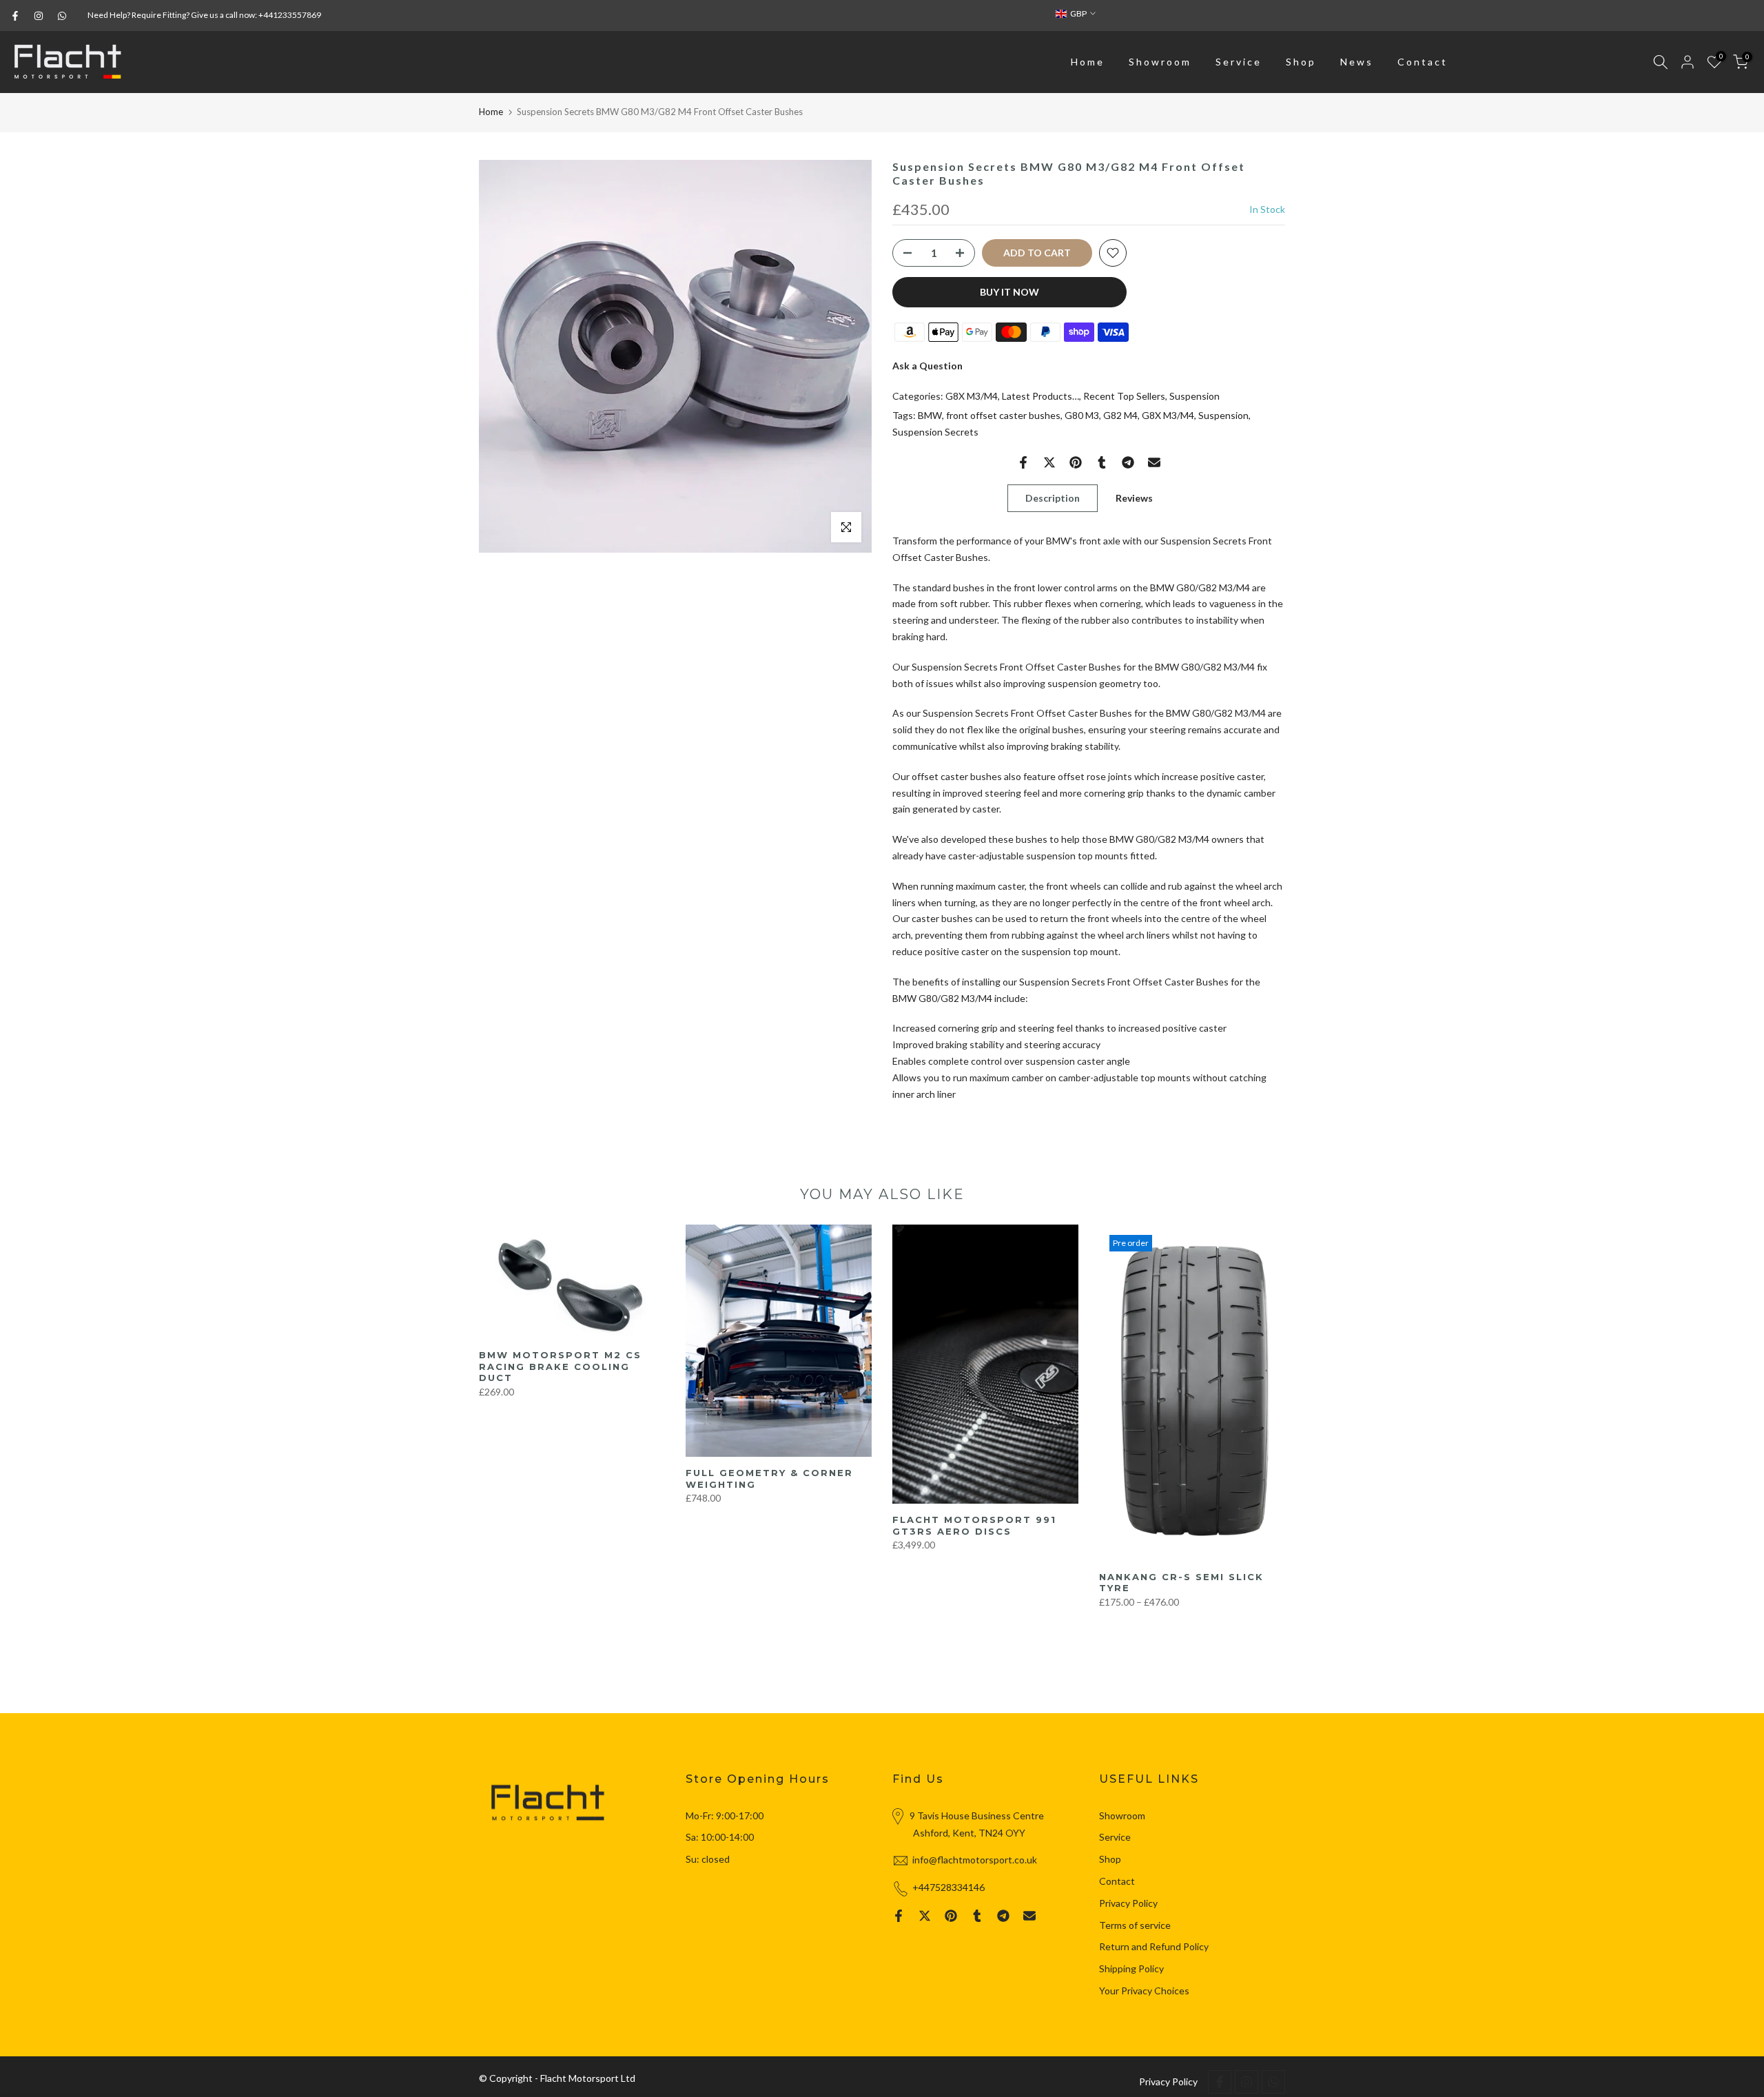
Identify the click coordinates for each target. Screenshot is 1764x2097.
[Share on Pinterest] (1076, 462)
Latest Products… (1040, 396)
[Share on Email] (1154, 462)
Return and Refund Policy (1154, 1946)
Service (1239, 62)
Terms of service (1135, 1925)
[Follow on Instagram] (39, 16)
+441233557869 (290, 15)
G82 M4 (1120, 415)
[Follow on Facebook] (15, 16)
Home (1088, 62)
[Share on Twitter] (1049, 462)
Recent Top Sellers (1124, 396)
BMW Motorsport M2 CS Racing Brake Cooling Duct (560, 1367)
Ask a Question (927, 366)
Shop (1301, 62)
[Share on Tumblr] (1102, 462)
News (1357, 62)
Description (1053, 498)
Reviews (1134, 498)
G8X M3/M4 (972, 396)
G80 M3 (1082, 415)
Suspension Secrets (935, 432)
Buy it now (1009, 292)
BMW (930, 415)
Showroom (1160, 62)
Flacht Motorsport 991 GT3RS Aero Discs (974, 1525)
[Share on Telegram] (1128, 462)
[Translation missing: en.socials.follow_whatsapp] (62, 16)
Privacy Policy (1128, 1903)
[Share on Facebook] (1023, 462)
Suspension (1194, 396)
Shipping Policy (1131, 1968)
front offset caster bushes (1003, 415)
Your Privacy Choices (1144, 1991)
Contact (1423, 62)
